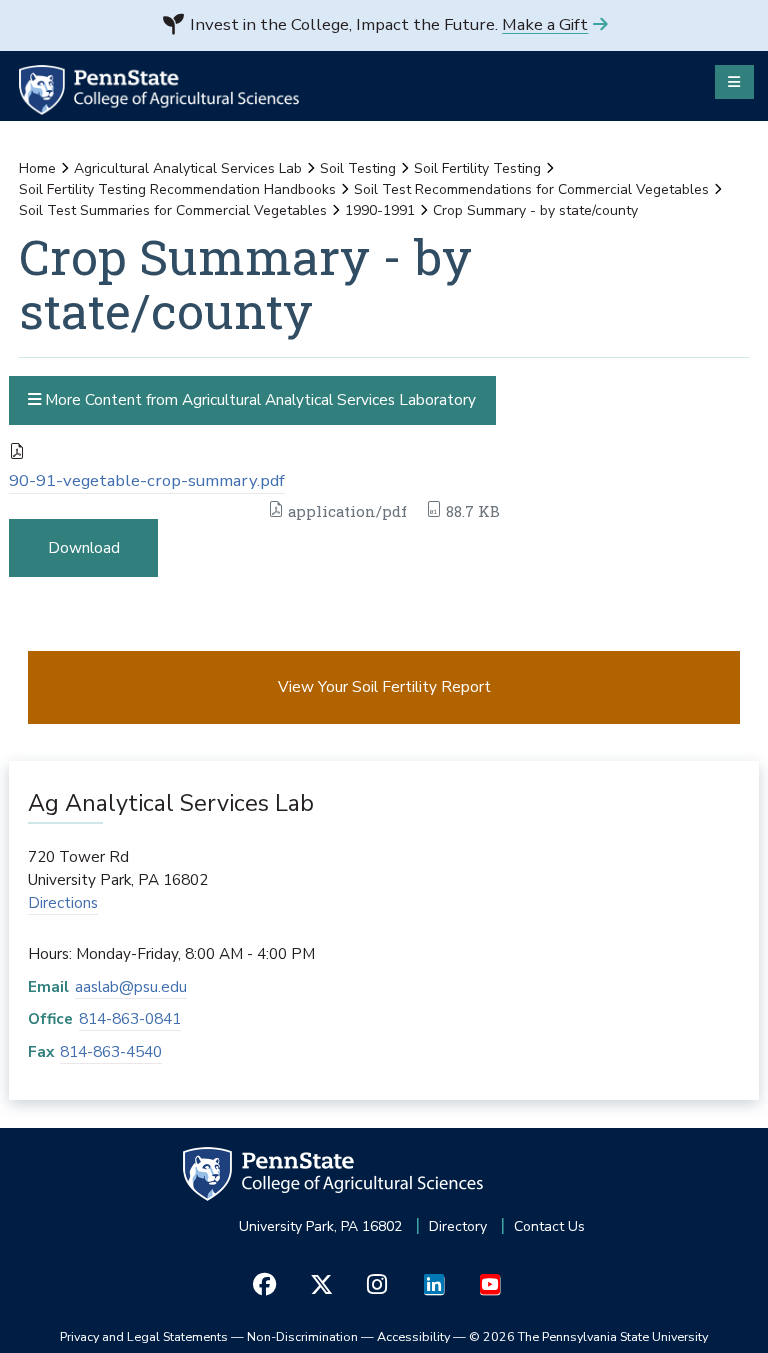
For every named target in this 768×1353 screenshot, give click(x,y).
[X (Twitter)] (320, 1284)
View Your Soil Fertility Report (384, 686)
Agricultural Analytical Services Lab (188, 168)
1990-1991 (380, 210)
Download (84, 547)
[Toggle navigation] (734, 82)
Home (37, 168)
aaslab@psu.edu (131, 986)
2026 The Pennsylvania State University (588, 1336)
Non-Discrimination (302, 1336)
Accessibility (413, 1336)
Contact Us (549, 1226)
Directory (458, 1226)
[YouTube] (489, 1284)
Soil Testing (358, 168)
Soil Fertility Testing (477, 168)
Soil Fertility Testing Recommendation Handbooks (177, 189)
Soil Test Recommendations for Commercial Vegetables (531, 189)
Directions (63, 902)
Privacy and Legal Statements (144, 1336)
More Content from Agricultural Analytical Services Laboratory (258, 399)
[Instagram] (377, 1284)
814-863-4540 (111, 1051)
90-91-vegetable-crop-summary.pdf (147, 480)
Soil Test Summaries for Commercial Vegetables (173, 210)
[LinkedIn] (433, 1284)
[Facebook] (264, 1284)
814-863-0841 (130, 1018)
